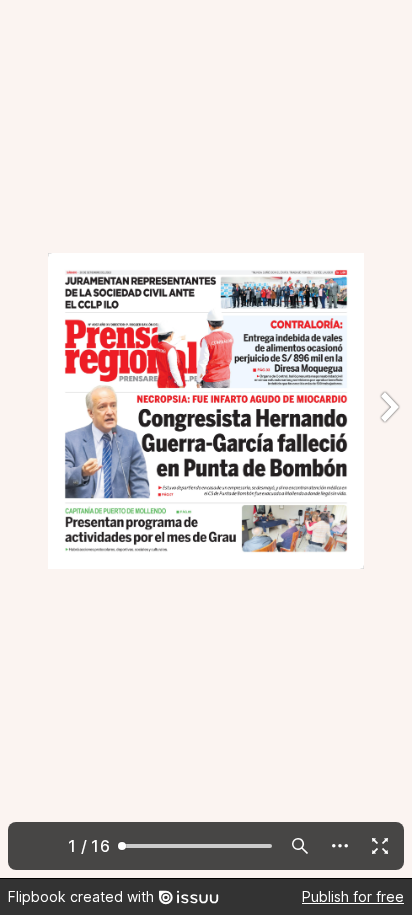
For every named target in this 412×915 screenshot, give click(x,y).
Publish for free (353, 896)
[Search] (300, 846)
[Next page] (388, 439)
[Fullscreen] (380, 846)
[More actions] (340, 846)
